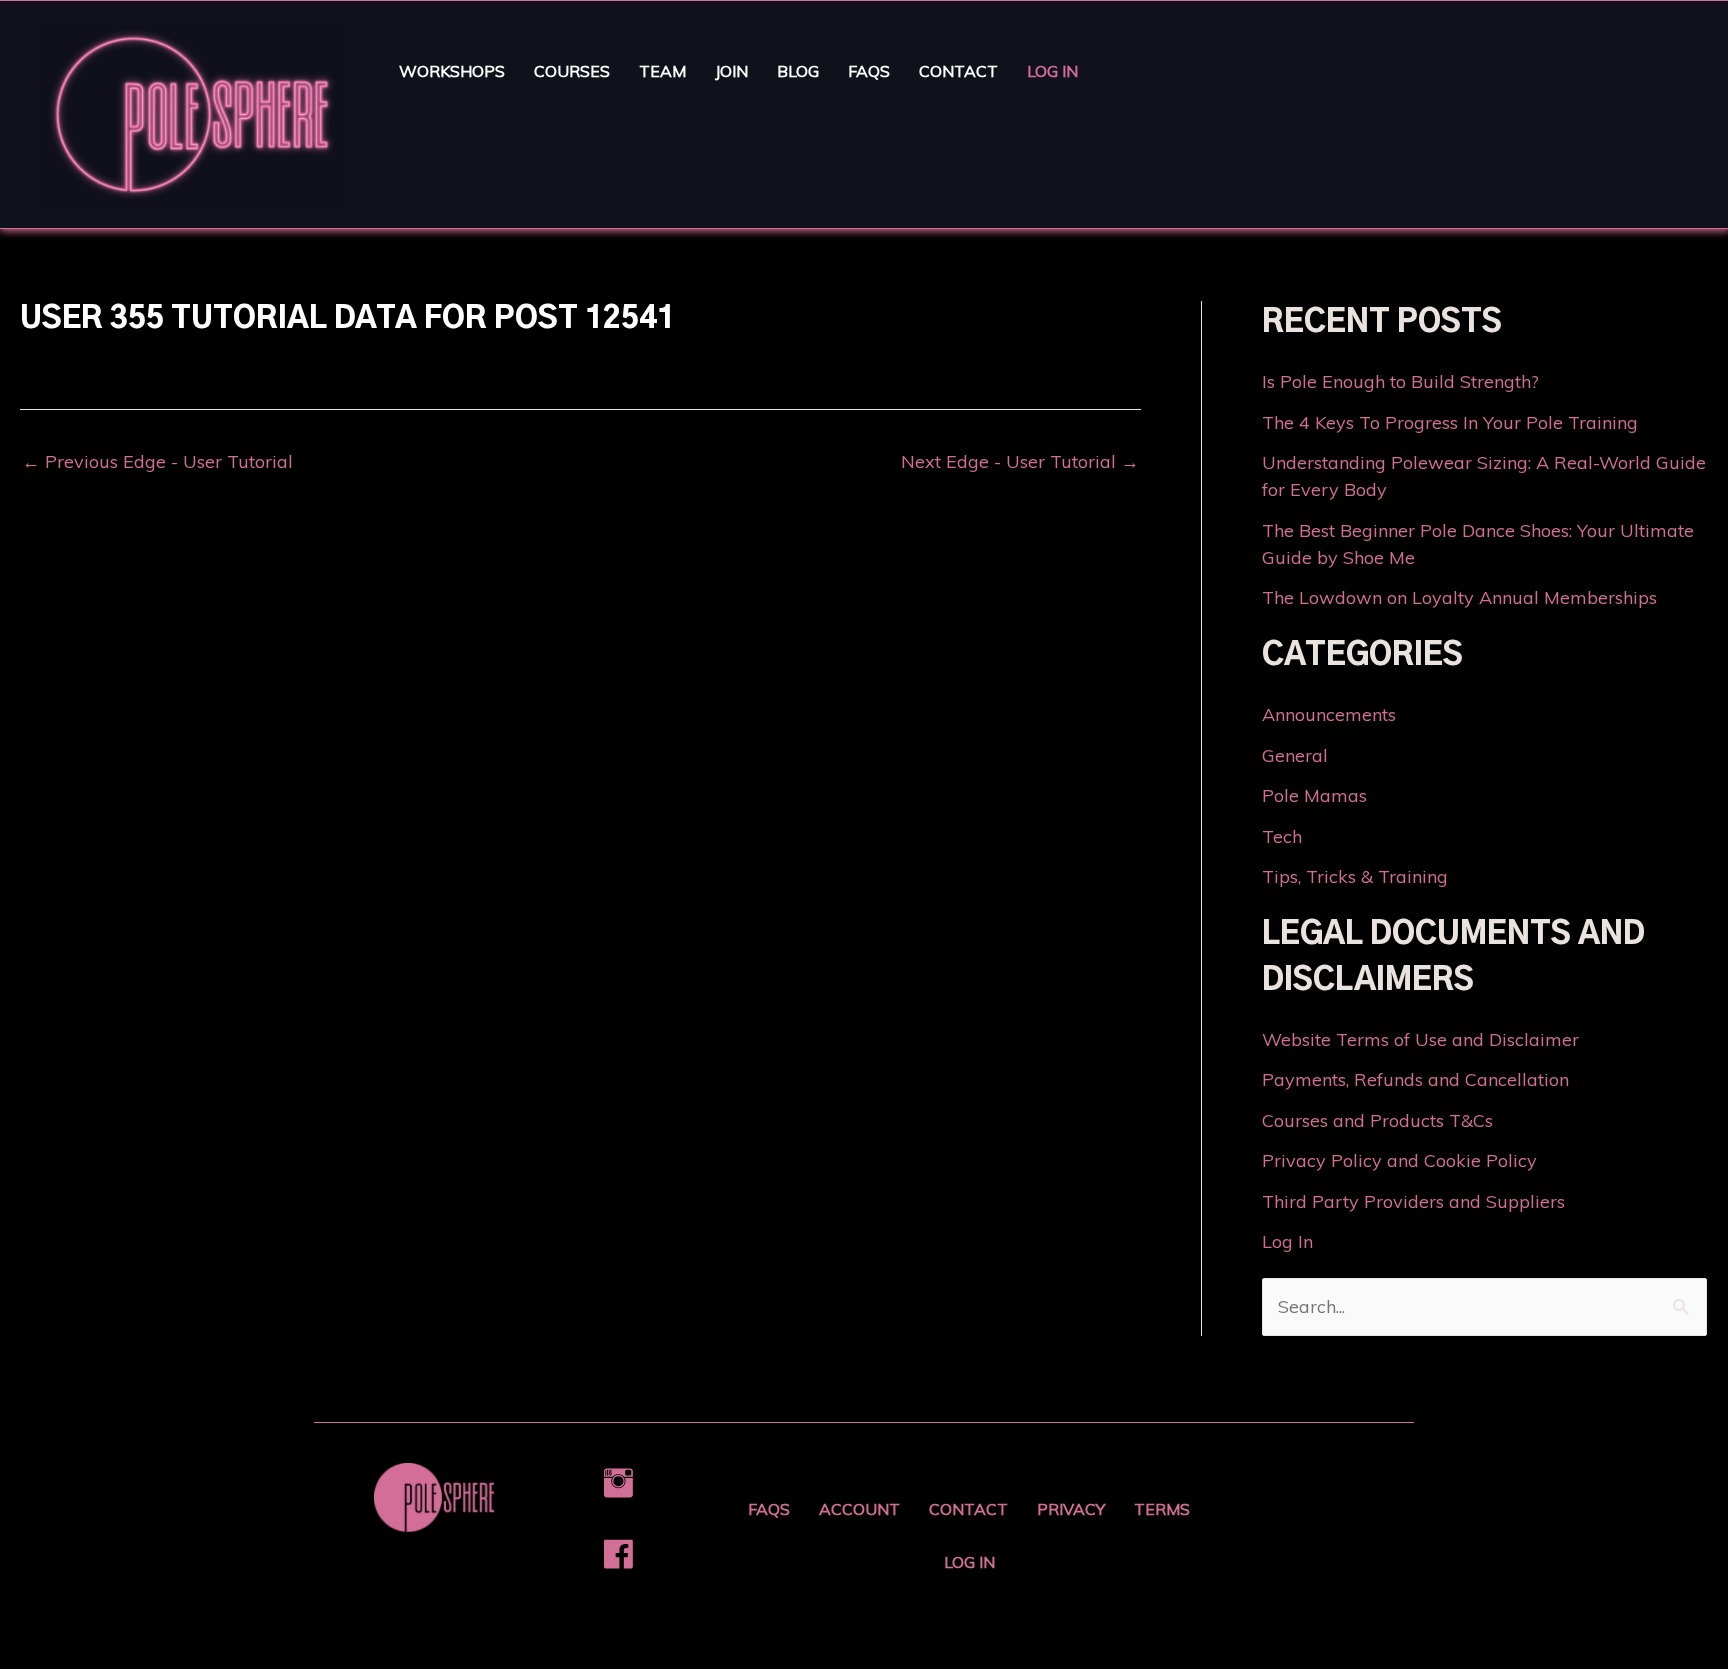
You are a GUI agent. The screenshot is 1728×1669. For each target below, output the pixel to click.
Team (662, 71)
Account (859, 1509)
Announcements (1329, 714)
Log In (1052, 71)
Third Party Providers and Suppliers (1413, 1201)
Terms (1162, 1509)
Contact (958, 71)
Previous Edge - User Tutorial (157, 462)
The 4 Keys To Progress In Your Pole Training (1450, 422)
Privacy (1071, 1509)
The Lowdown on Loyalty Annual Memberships (1459, 597)
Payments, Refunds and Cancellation (1415, 1079)
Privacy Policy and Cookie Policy (1399, 1160)
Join (731, 71)
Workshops (452, 71)
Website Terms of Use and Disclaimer (1420, 1039)
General (1295, 755)
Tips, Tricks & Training (1355, 876)
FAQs (869, 71)
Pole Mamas (1314, 795)
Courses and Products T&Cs (1377, 1120)
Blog (798, 71)
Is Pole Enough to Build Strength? (1400, 381)
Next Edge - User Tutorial (1020, 462)
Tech (1282, 836)
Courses (572, 71)
